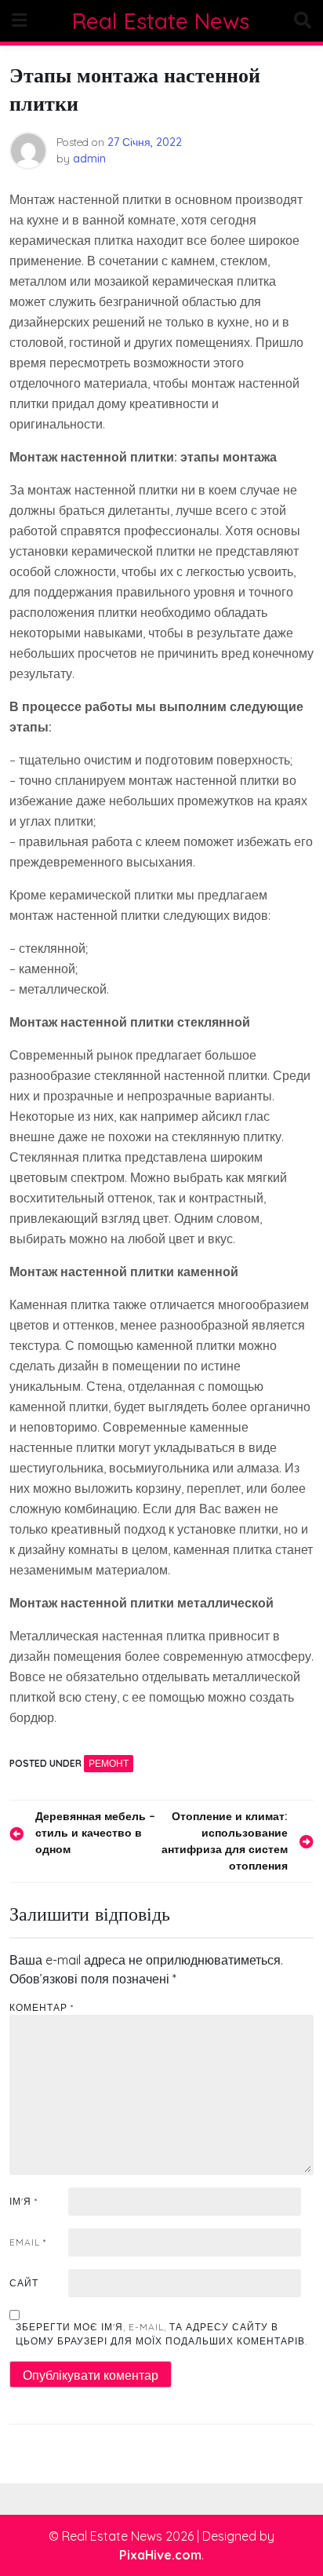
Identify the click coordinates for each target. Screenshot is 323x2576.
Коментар (42, 2007)
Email (28, 2242)
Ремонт (109, 1763)
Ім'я (24, 2201)
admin (89, 159)
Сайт (24, 2283)
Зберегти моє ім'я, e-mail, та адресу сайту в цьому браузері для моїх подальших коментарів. (161, 2334)
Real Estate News (161, 21)
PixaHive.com (160, 2555)
